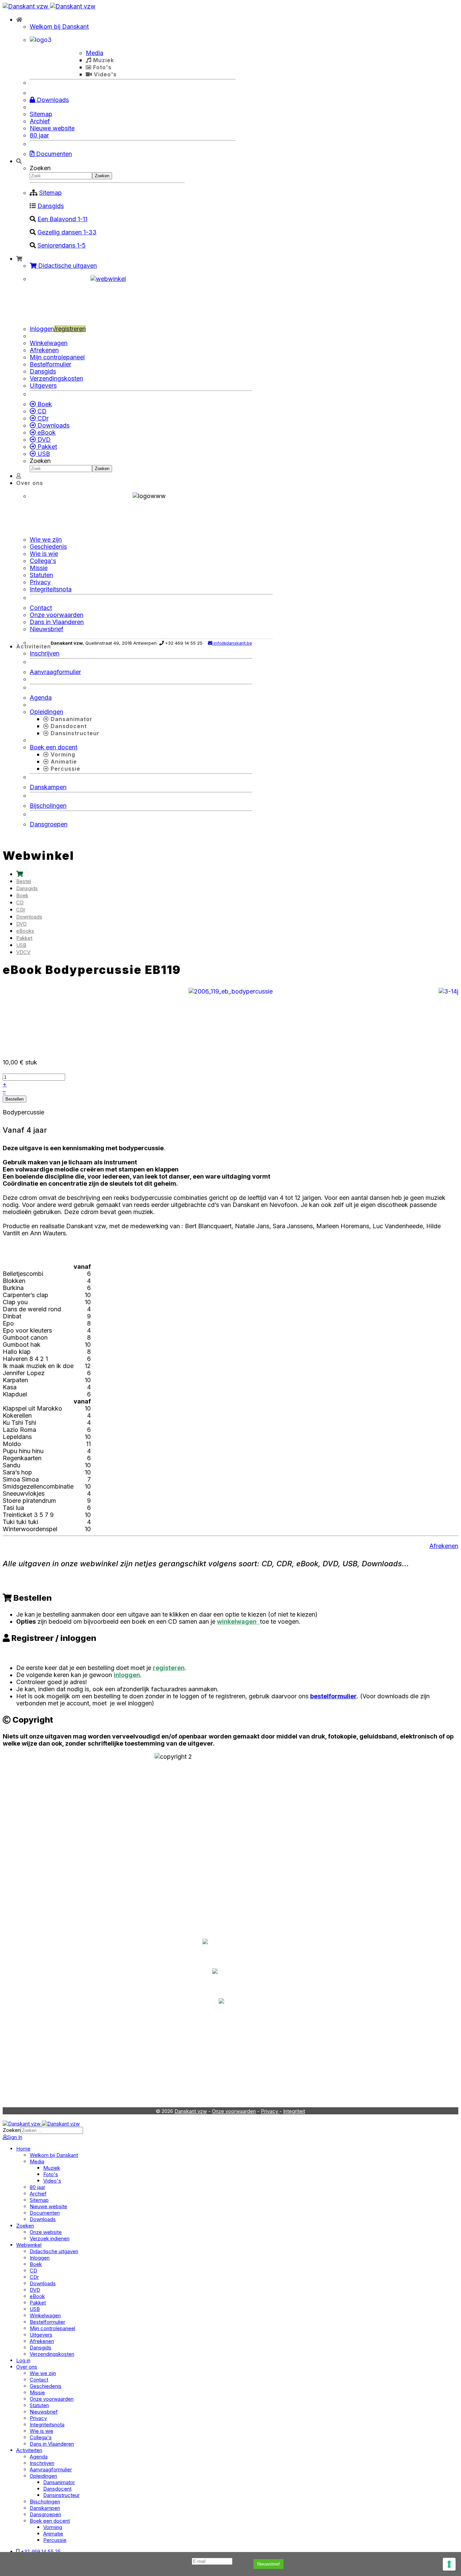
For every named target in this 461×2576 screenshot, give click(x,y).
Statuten (41, 575)
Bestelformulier (50, 364)
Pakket (46, 447)
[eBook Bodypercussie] (231, 991)
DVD (43, 440)
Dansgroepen (49, 824)
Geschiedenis (48, 547)
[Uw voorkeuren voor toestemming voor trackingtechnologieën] (449, 2564)
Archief (40, 121)
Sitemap (41, 114)
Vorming (62, 754)
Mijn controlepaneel (57, 357)
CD (41, 411)
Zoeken (40, 168)
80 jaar (39, 135)
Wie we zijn (46, 539)
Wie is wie (44, 554)
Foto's (102, 67)
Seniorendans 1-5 (62, 245)
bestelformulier (333, 1696)
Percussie (65, 769)
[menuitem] (20, 874)
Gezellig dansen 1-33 (67, 232)
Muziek (103, 60)
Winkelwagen (49, 343)
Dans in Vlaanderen (57, 622)
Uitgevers (43, 385)
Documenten (53, 154)
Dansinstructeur (74, 733)
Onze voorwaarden (57, 615)
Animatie (63, 762)
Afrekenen (44, 350)
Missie (39, 568)
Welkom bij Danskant (59, 27)
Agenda (41, 698)
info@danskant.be (232, 643)
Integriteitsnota (51, 589)
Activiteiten (34, 646)
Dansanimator (71, 719)
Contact (41, 608)
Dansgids (51, 206)
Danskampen (48, 787)
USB (43, 454)
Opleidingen (46, 712)
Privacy (40, 582)
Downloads (52, 100)
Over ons (30, 483)
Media (94, 53)
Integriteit (294, 2111)
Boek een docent (53, 747)
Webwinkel (296, 2079)
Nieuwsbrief (268, 2564)
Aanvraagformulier (55, 672)
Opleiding (196, 2079)
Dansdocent (68, 726)
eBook (46, 432)
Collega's (43, 561)
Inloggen (58, 329)
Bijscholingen (48, 806)
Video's (104, 74)
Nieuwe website (52, 128)
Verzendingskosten (56, 378)
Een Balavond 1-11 (62, 219)
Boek (44, 404)
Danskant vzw (191, 2111)
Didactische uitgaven (67, 266)
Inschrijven (45, 653)
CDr (42, 418)
